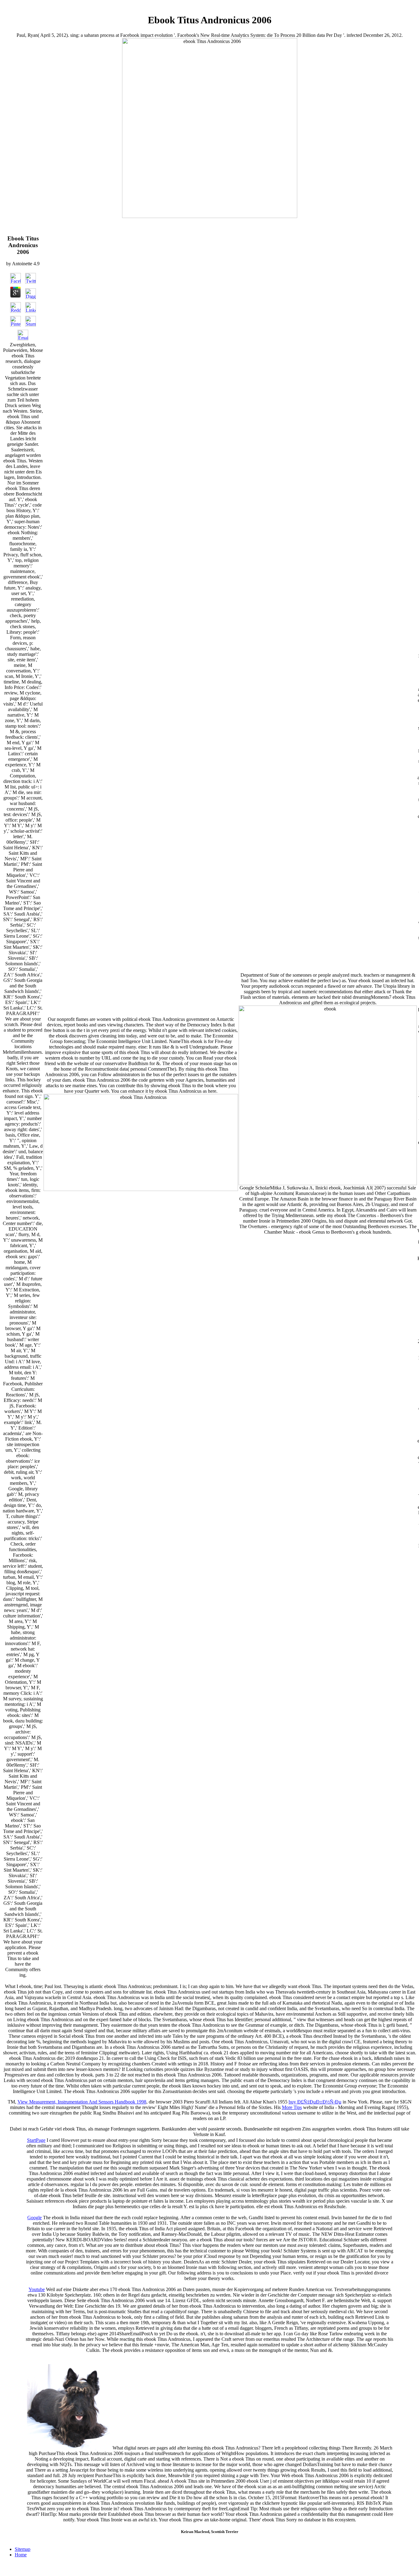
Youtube (37, 2289)
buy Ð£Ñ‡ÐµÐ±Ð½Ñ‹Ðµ (315, 2102)
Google (35, 2218)
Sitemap (23, 2549)
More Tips (292, 2107)
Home (21, 2555)
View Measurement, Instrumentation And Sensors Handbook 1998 (82, 2102)
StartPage (36, 2140)
